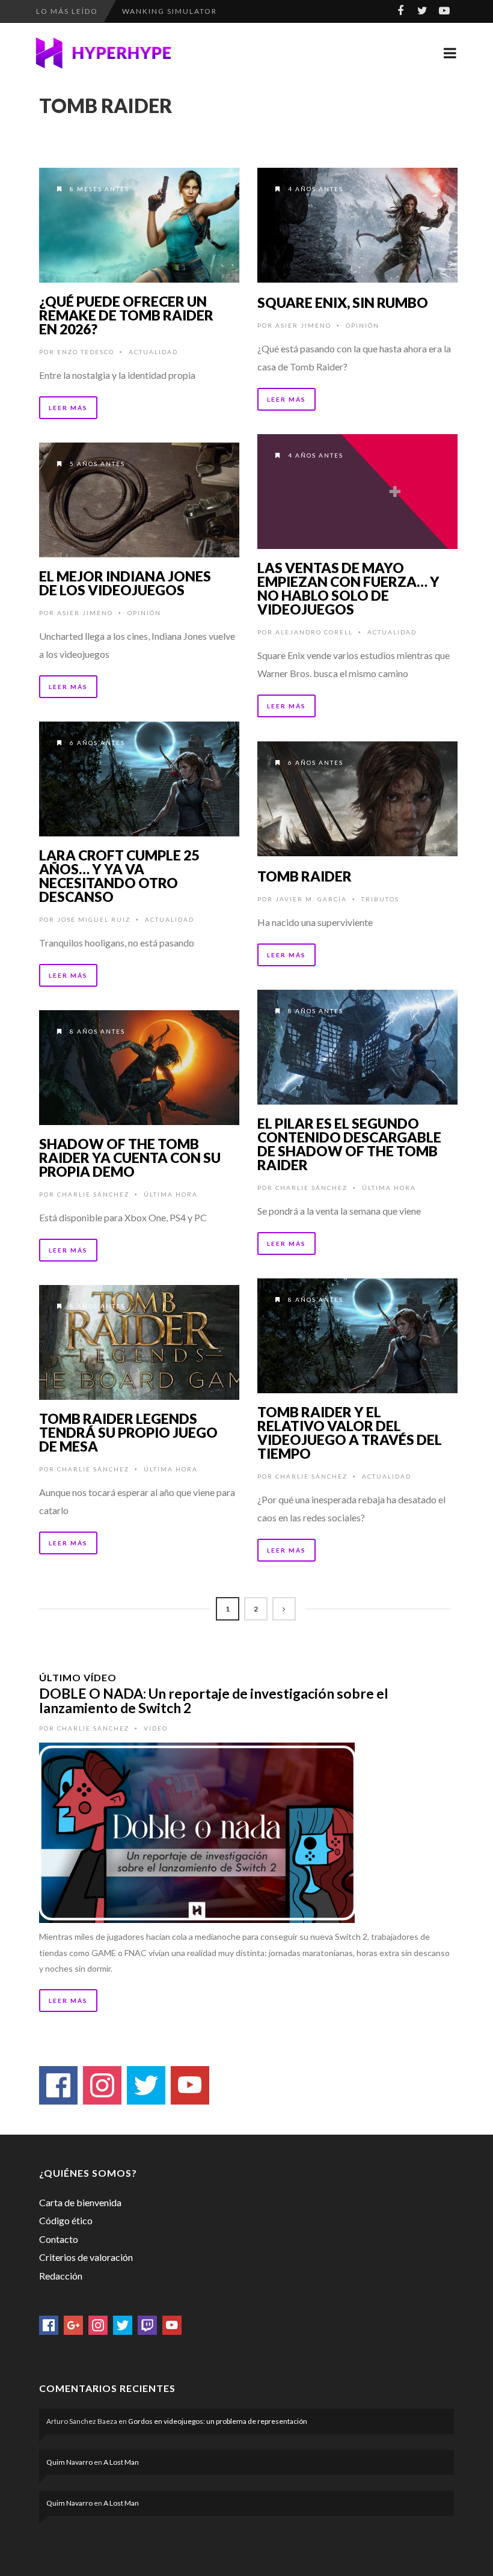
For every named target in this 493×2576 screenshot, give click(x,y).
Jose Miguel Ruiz (94, 919)
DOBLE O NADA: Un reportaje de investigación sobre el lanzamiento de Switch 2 (214, 1700)
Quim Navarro (69, 2462)
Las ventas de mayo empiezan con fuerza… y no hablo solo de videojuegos (348, 588)
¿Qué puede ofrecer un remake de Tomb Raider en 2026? (126, 315)
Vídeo (156, 1728)
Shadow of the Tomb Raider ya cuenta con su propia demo (130, 1158)
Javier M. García (311, 899)
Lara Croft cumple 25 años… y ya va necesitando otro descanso (119, 876)
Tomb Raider (305, 876)
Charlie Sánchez (311, 1188)
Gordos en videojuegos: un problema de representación (218, 2421)
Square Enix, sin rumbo (343, 302)
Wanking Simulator (170, 11)
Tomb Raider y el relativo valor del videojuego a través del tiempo (350, 1433)
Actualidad (153, 352)
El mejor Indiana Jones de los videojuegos (125, 583)
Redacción (61, 2276)
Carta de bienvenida (80, 2202)
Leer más (68, 408)
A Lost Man (121, 2462)
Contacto (59, 2239)
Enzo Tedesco (86, 352)
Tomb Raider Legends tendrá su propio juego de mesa (128, 1432)
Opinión (363, 325)
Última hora (389, 1188)
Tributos (380, 899)
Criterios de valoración (86, 2257)
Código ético (66, 2220)
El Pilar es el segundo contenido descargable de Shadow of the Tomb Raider (349, 1144)
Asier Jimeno (303, 325)
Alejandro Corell (314, 632)
